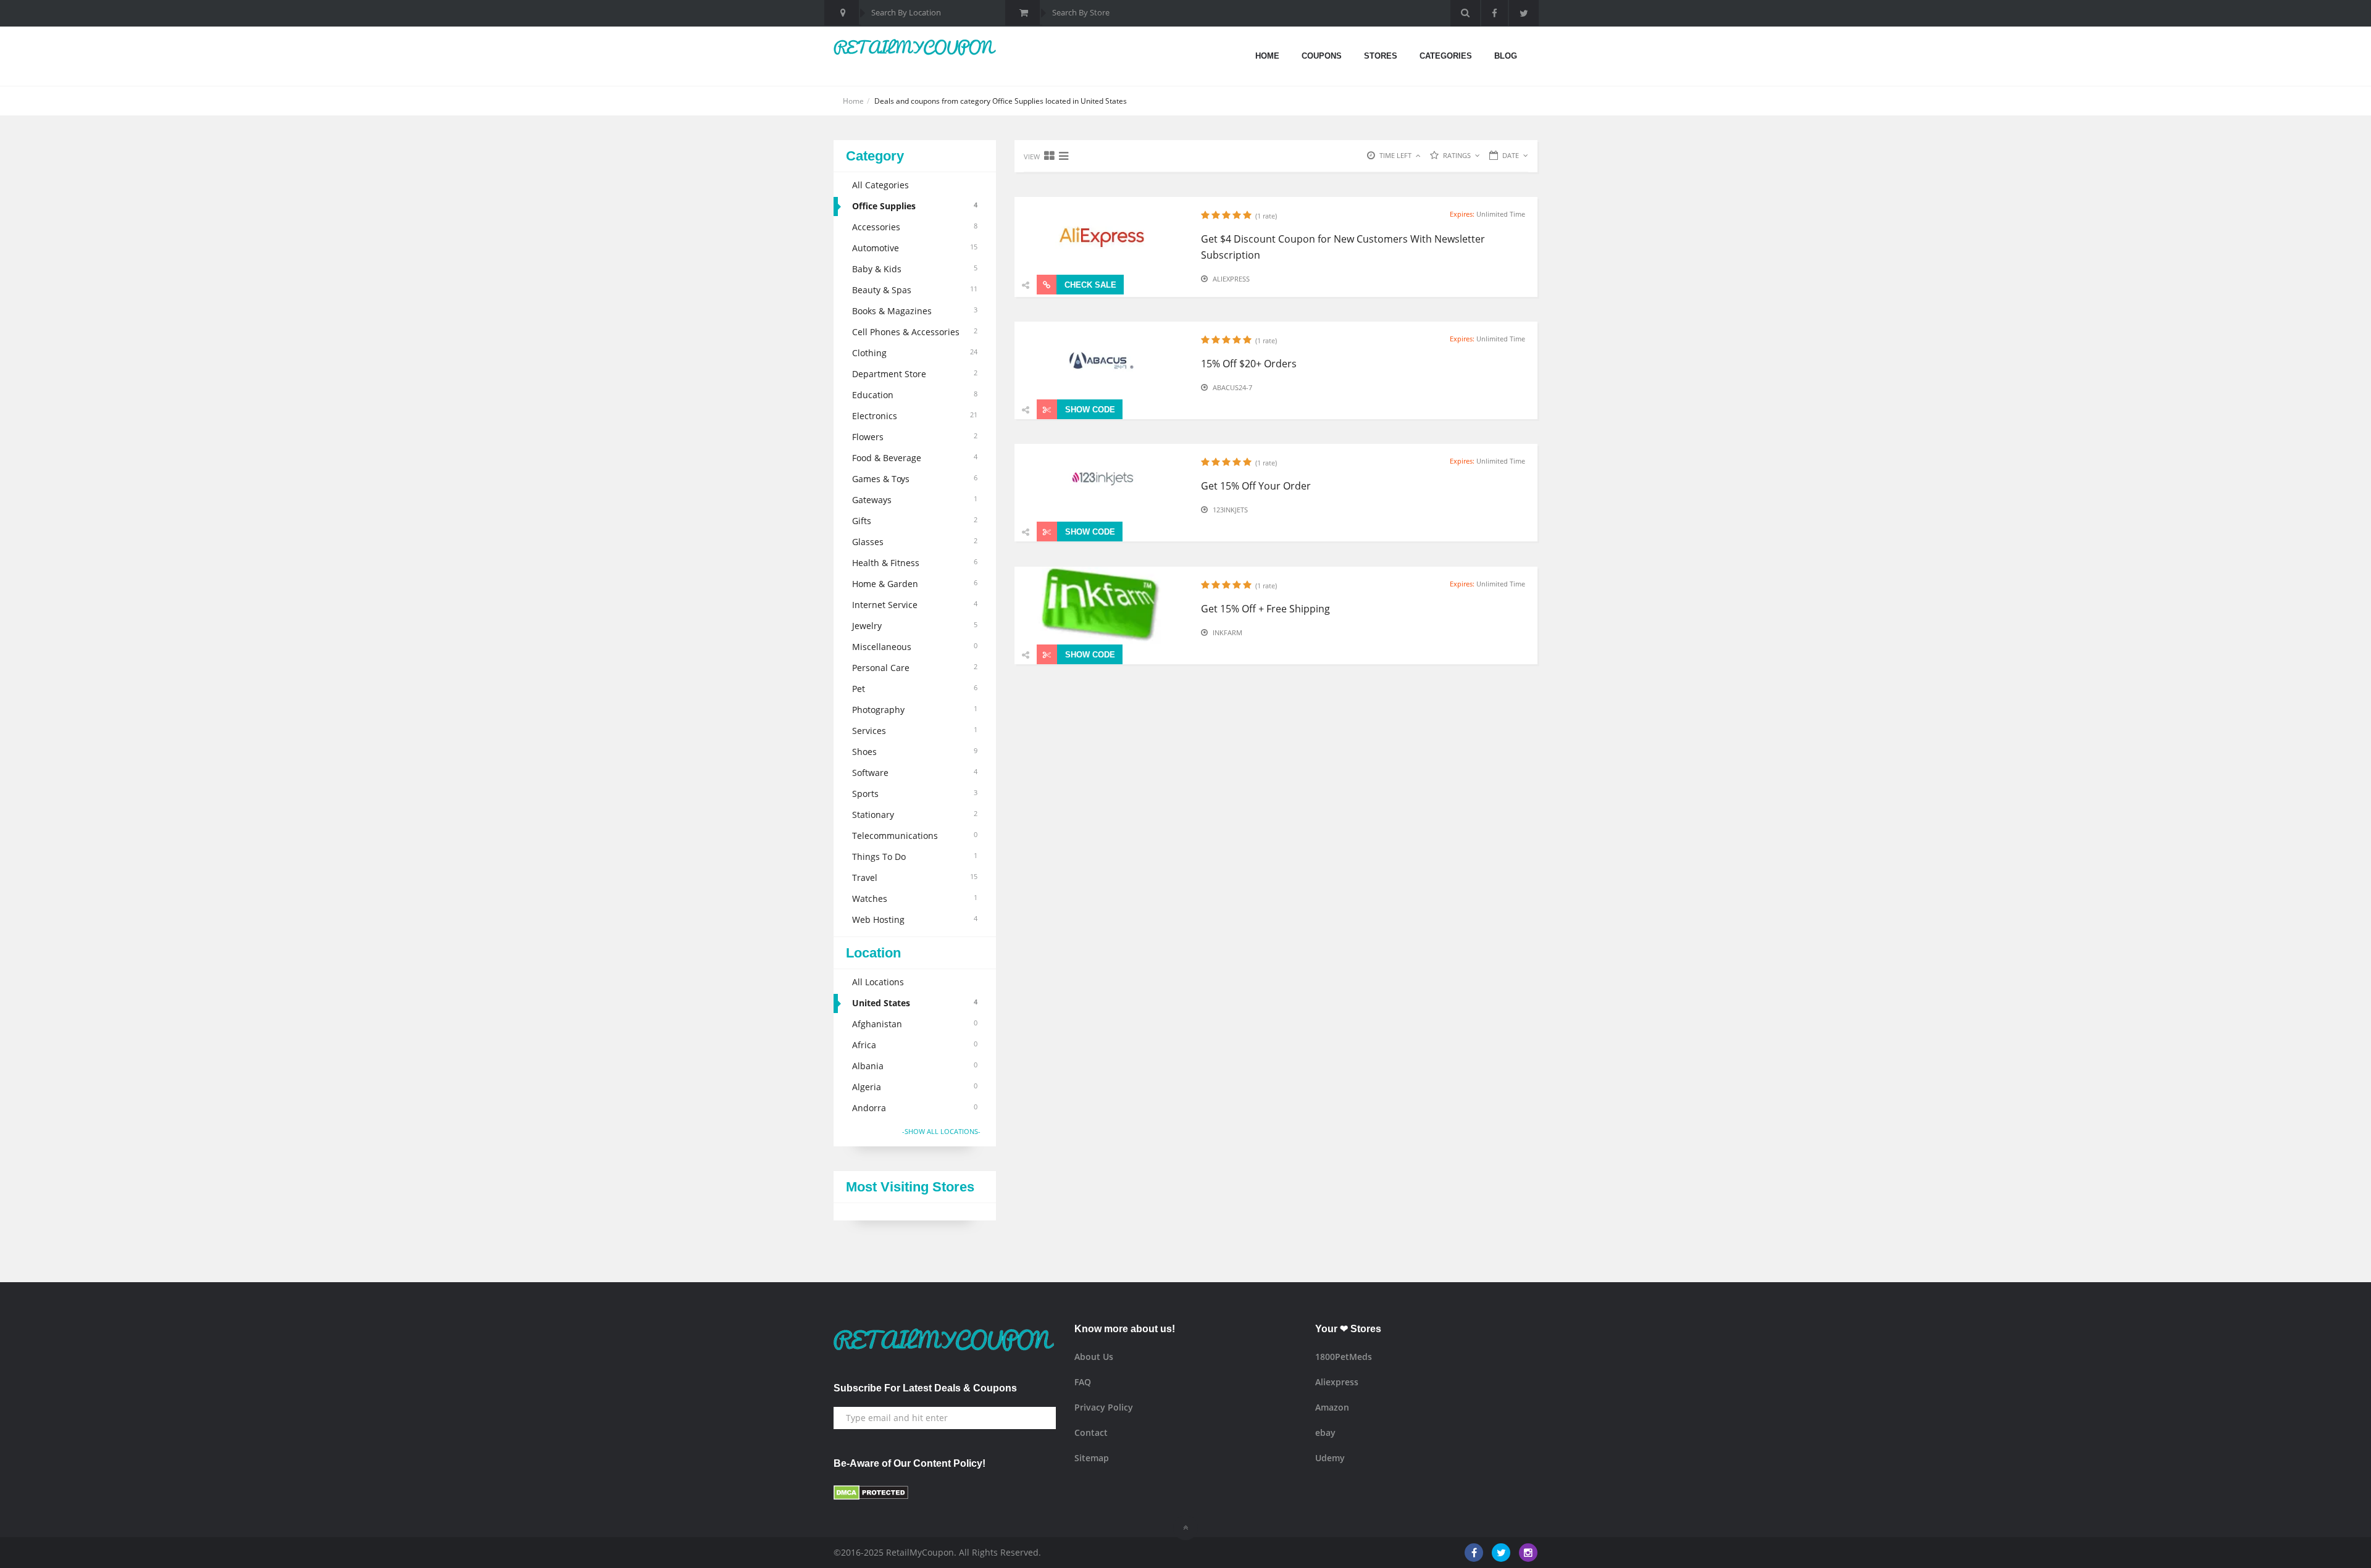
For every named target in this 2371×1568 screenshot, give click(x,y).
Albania (915, 1066)
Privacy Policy (1104, 1407)
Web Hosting (915, 920)
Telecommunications (915, 836)
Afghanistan (915, 1024)
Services (915, 731)
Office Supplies (915, 206)
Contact (1091, 1432)
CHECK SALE (1089, 285)
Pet (915, 689)
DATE (1511, 155)
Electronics (915, 416)
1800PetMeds (1344, 1357)
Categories (1446, 56)
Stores (1381, 56)
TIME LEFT (1395, 155)
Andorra (915, 1108)
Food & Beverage (915, 458)
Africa (915, 1045)
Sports (915, 794)
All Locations (878, 982)
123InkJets (1230, 510)
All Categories (880, 185)
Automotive (915, 248)
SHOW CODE (1089, 410)
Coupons (1322, 56)
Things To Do (915, 857)
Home (1267, 56)
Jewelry (915, 626)
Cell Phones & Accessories (915, 332)
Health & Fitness (915, 563)
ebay (1325, 1432)
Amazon (1332, 1407)
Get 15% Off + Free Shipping (1265, 609)
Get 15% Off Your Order (1256, 486)
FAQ (1083, 1382)
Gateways (915, 500)
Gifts (915, 521)
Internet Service (915, 605)
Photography (915, 710)
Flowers (915, 437)
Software (915, 773)
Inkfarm (1227, 632)
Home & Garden (915, 584)
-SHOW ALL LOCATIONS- (941, 1131)
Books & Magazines (915, 311)
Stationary (915, 815)
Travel (915, 878)
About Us (1094, 1357)
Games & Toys (915, 479)
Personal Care (915, 668)
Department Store (915, 374)
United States (915, 1003)
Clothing (915, 353)
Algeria (915, 1087)
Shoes (915, 752)
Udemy (1330, 1458)
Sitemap (1092, 1458)
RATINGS (1457, 155)
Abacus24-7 (1232, 387)
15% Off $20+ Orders (1249, 364)
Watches (915, 899)
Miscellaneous (915, 647)
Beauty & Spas (915, 290)
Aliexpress (1231, 279)
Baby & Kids (915, 269)
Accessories (915, 227)
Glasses (915, 542)
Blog (1506, 56)
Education (915, 395)
